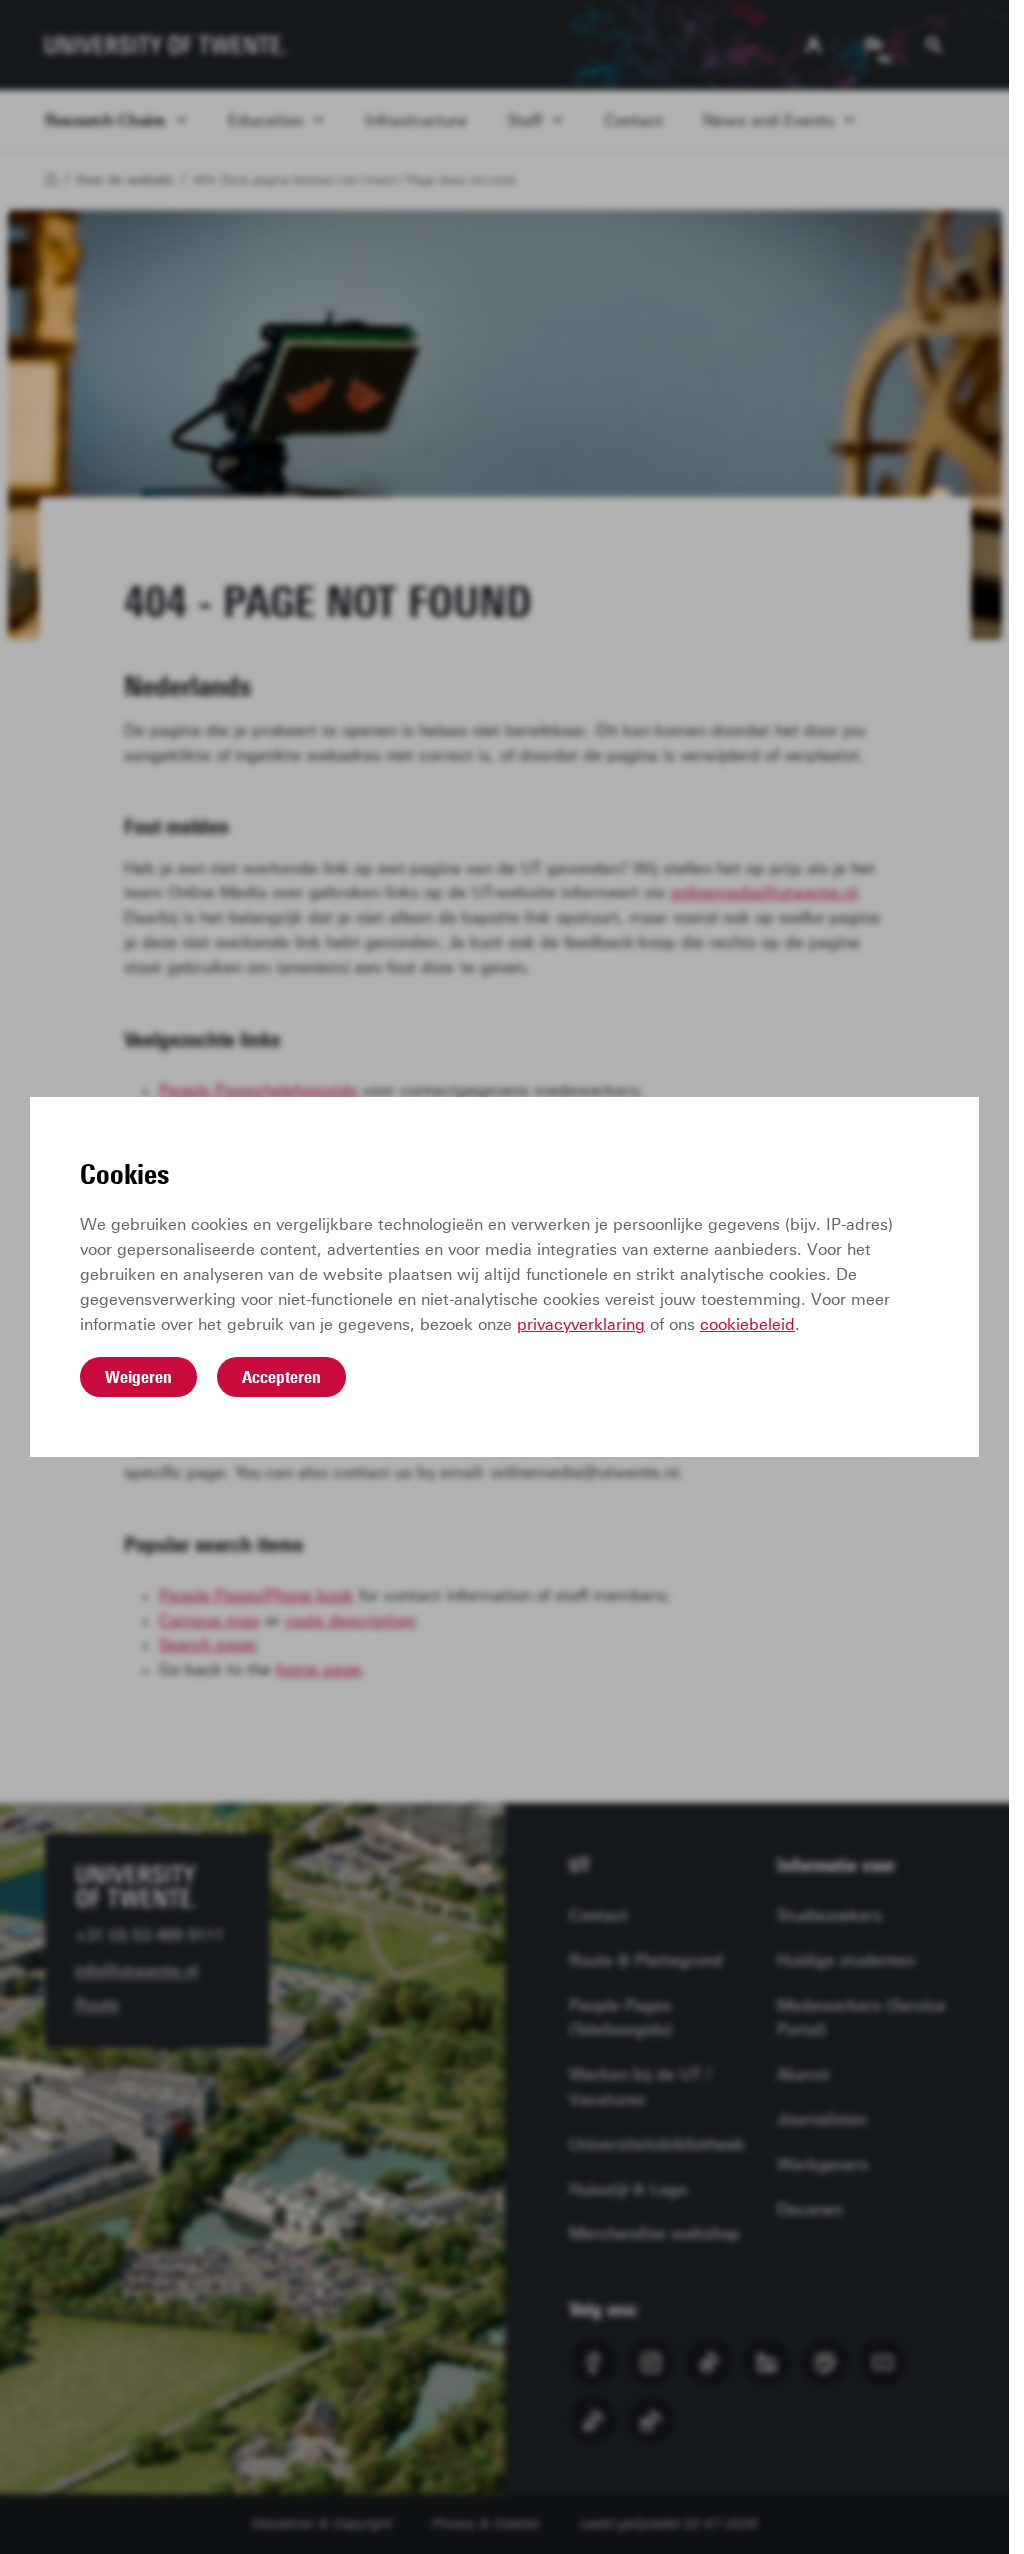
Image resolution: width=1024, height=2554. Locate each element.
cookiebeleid (747, 1324)
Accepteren (281, 1377)
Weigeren (138, 1377)
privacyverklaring (581, 1324)
